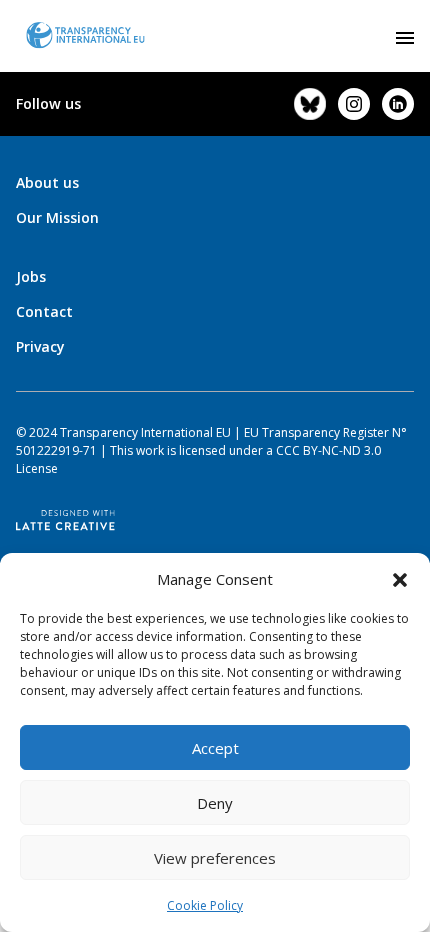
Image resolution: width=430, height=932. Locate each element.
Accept (215, 748)
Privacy (40, 346)
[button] (400, 579)
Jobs (31, 276)
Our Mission (57, 217)
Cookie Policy (205, 905)
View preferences (215, 858)
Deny (215, 803)
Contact (44, 311)
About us (47, 182)
